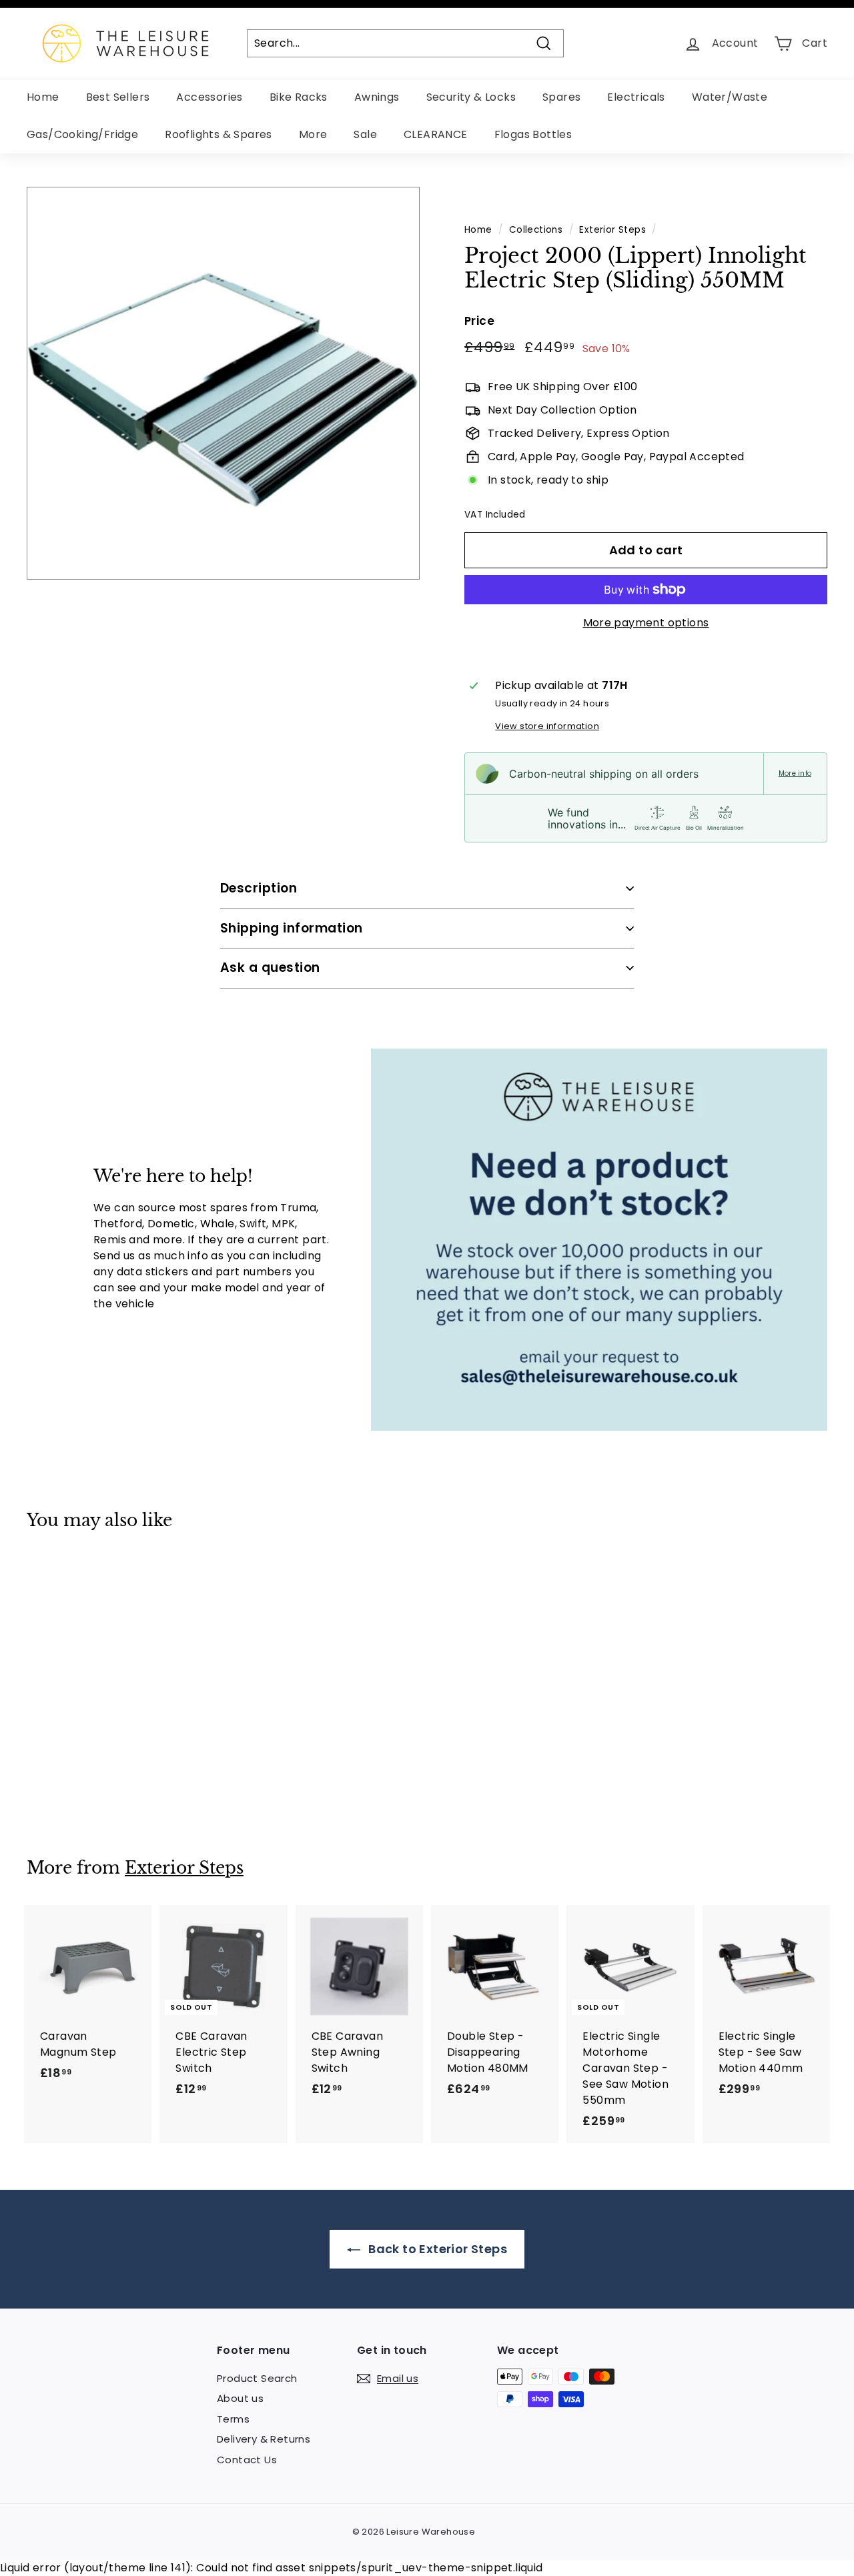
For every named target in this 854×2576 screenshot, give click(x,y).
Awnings (377, 97)
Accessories (209, 97)
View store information (547, 726)
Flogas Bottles (533, 134)
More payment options (646, 623)
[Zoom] (223, 383)
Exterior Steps (612, 230)
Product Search (257, 2378)
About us (240, 2398)
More (313, 134)
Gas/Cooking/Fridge (82, 134)
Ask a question (270, 968)
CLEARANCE (436, 134)
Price (479, 321)
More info (795, 774)
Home (43, 97)
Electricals (636, 97)
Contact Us (247, 2460)
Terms (233, 2419)
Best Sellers (118, 97)
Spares (561, 97)
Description (259, 888)
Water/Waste (730, 97)
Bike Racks (299, 97)
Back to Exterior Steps (436, 2249)
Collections (536, 230)
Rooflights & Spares (219, 134)
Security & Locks (471, 97)
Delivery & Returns (264, 2439)
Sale (365, 134)
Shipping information (292, 928)
